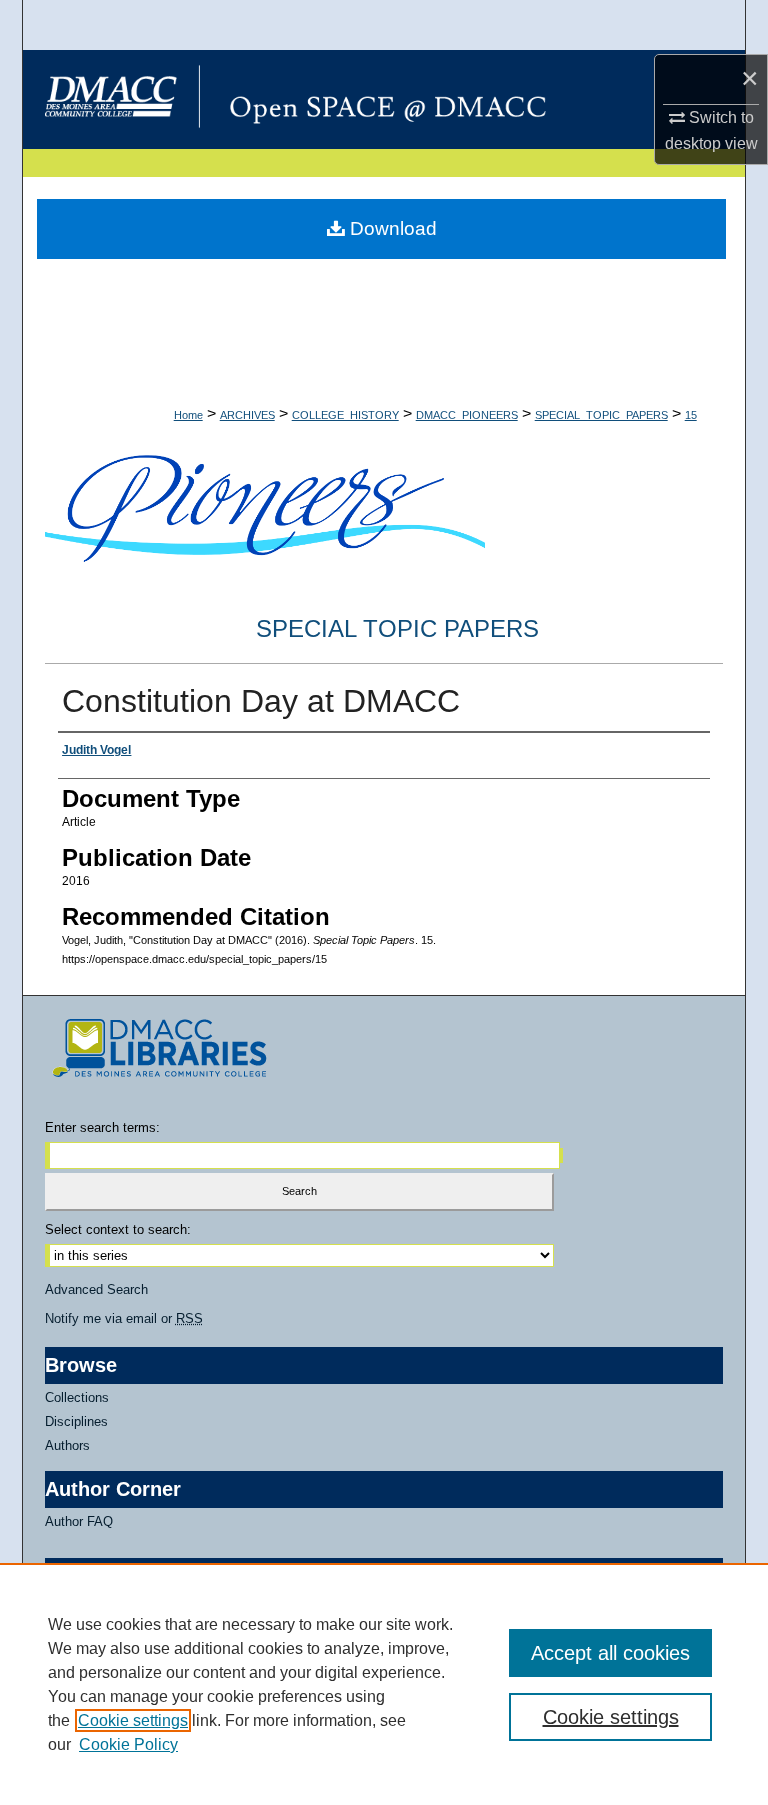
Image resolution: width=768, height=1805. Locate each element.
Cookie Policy (128, 1744)
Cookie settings (133, 1720)
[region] (384, 1684)
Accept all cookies (610, 1653)
